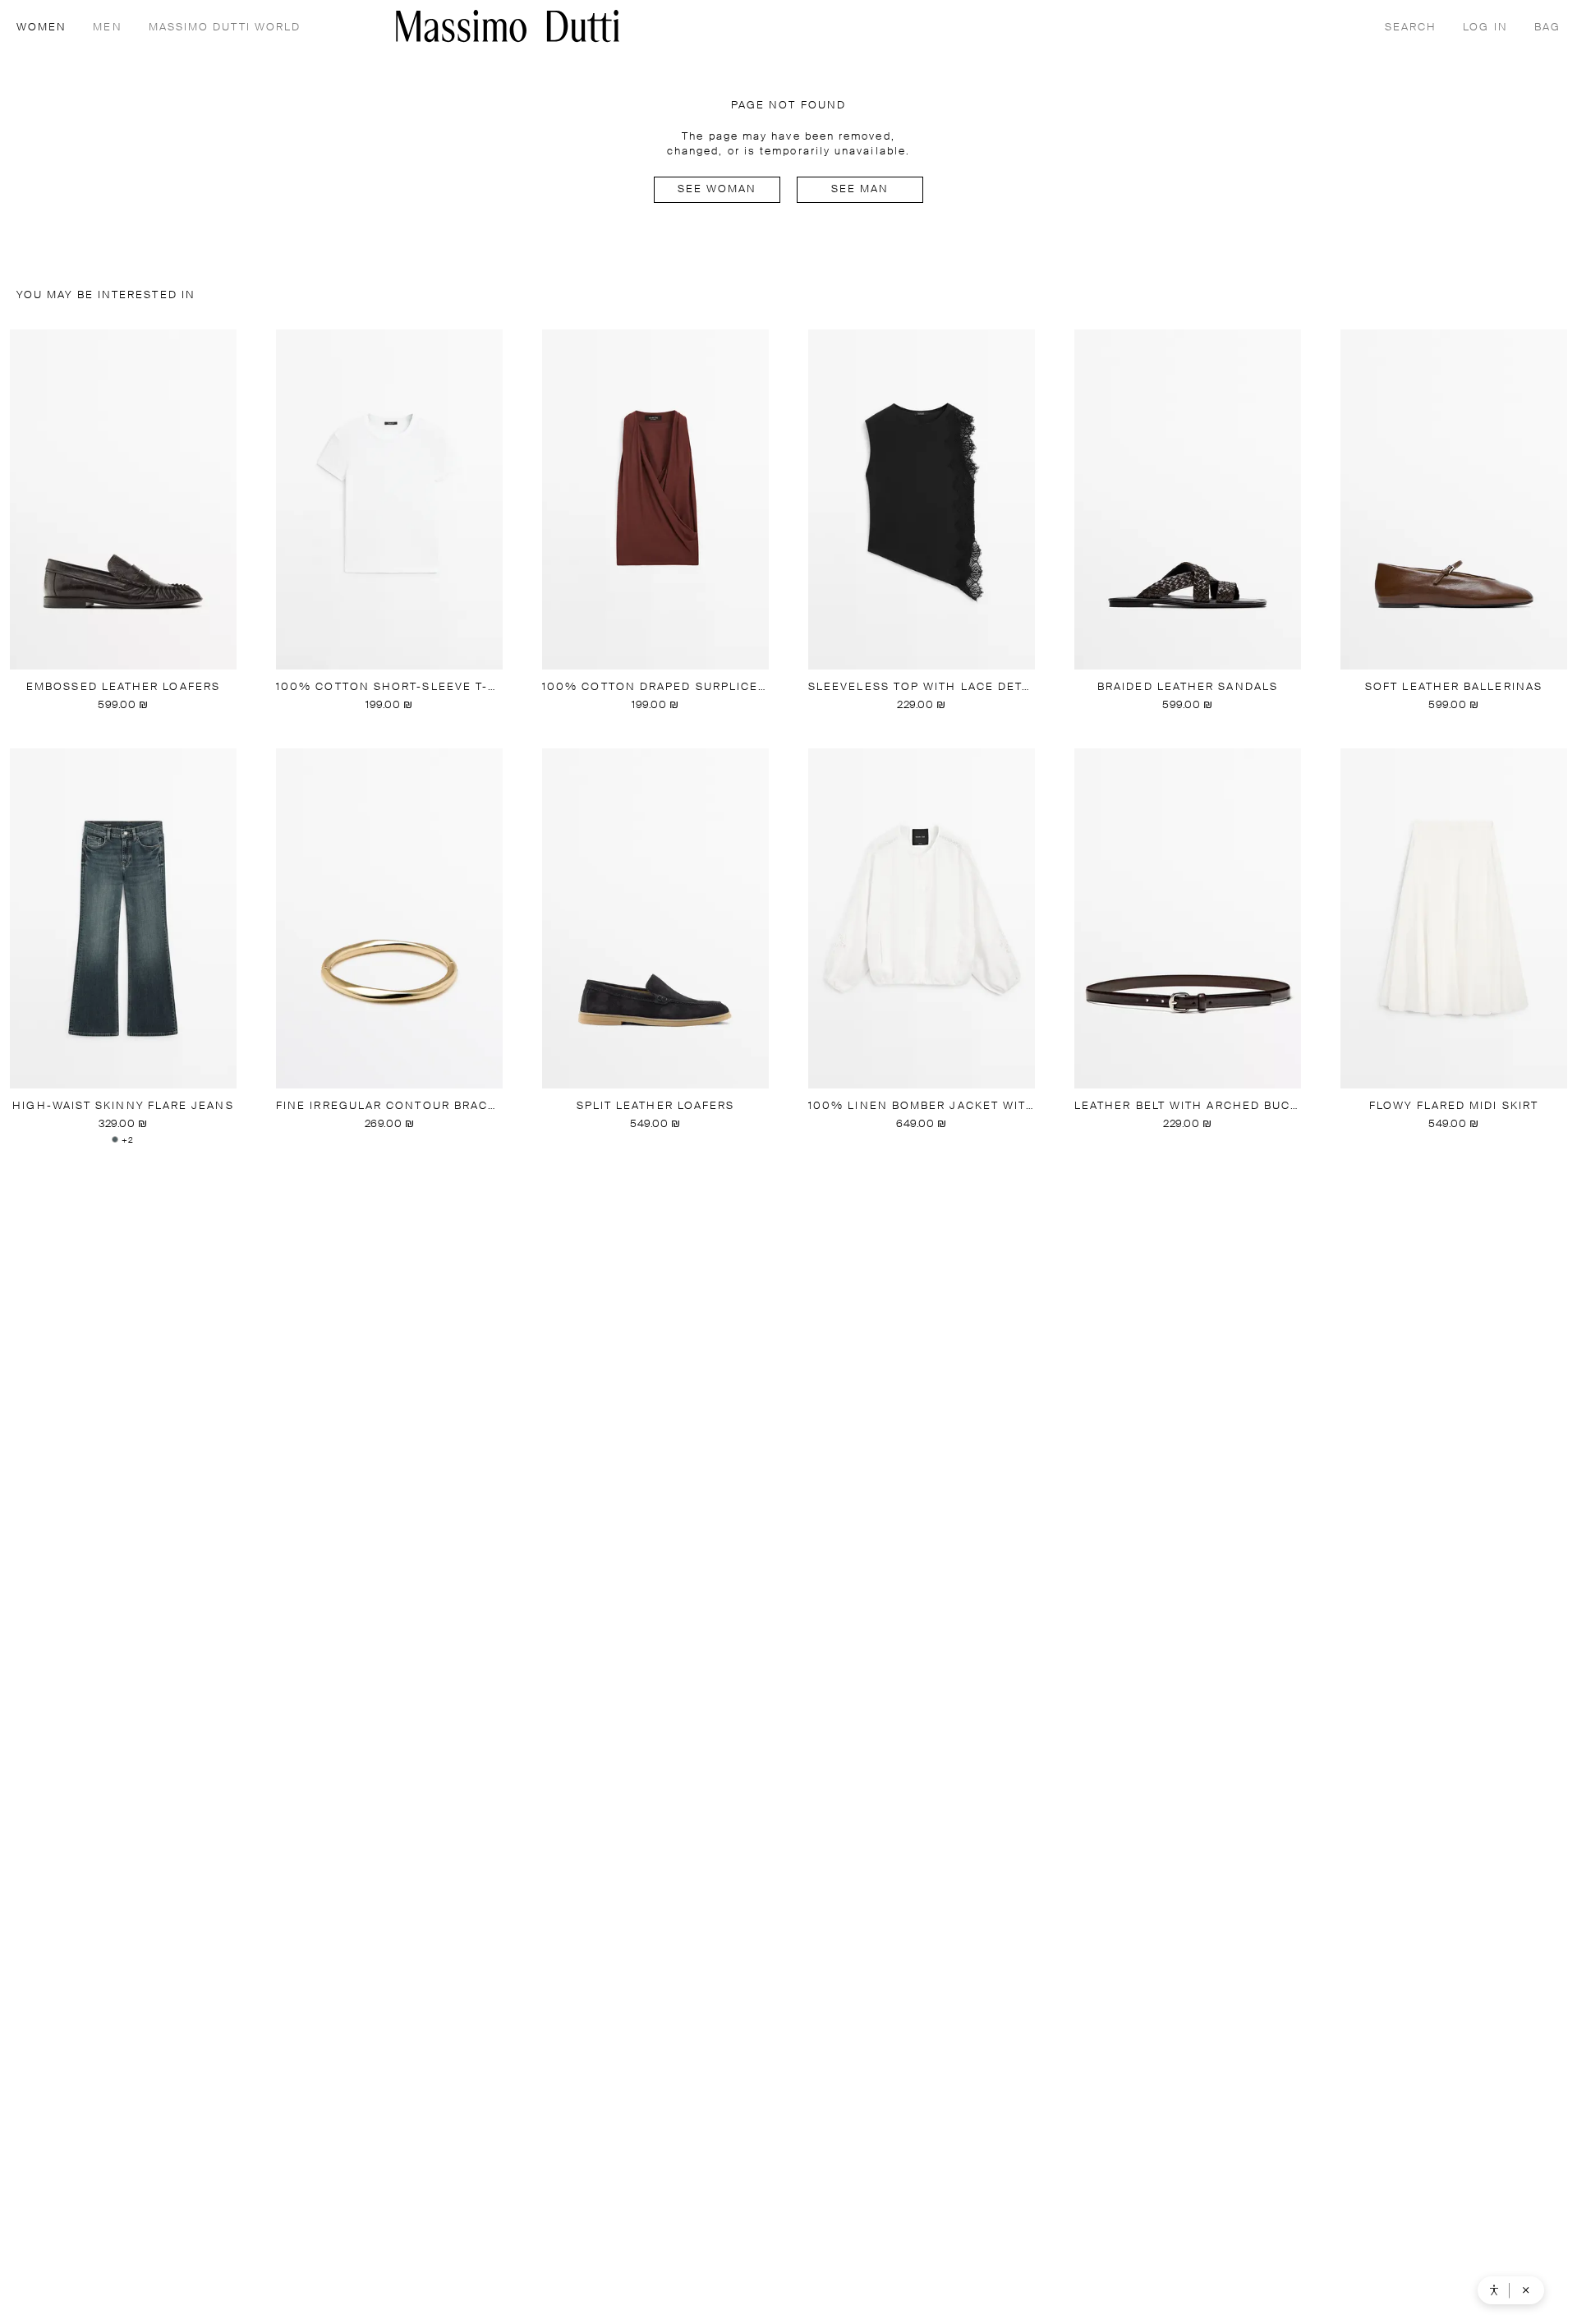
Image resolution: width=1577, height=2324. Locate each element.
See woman (717, 189)
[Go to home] (508, 26)
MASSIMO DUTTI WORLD (225, 28)
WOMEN (41, 28)
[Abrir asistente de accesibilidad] (1494, 2290)
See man (860, 189)
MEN (107, 28)
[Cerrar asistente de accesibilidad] (1526, 2290)
